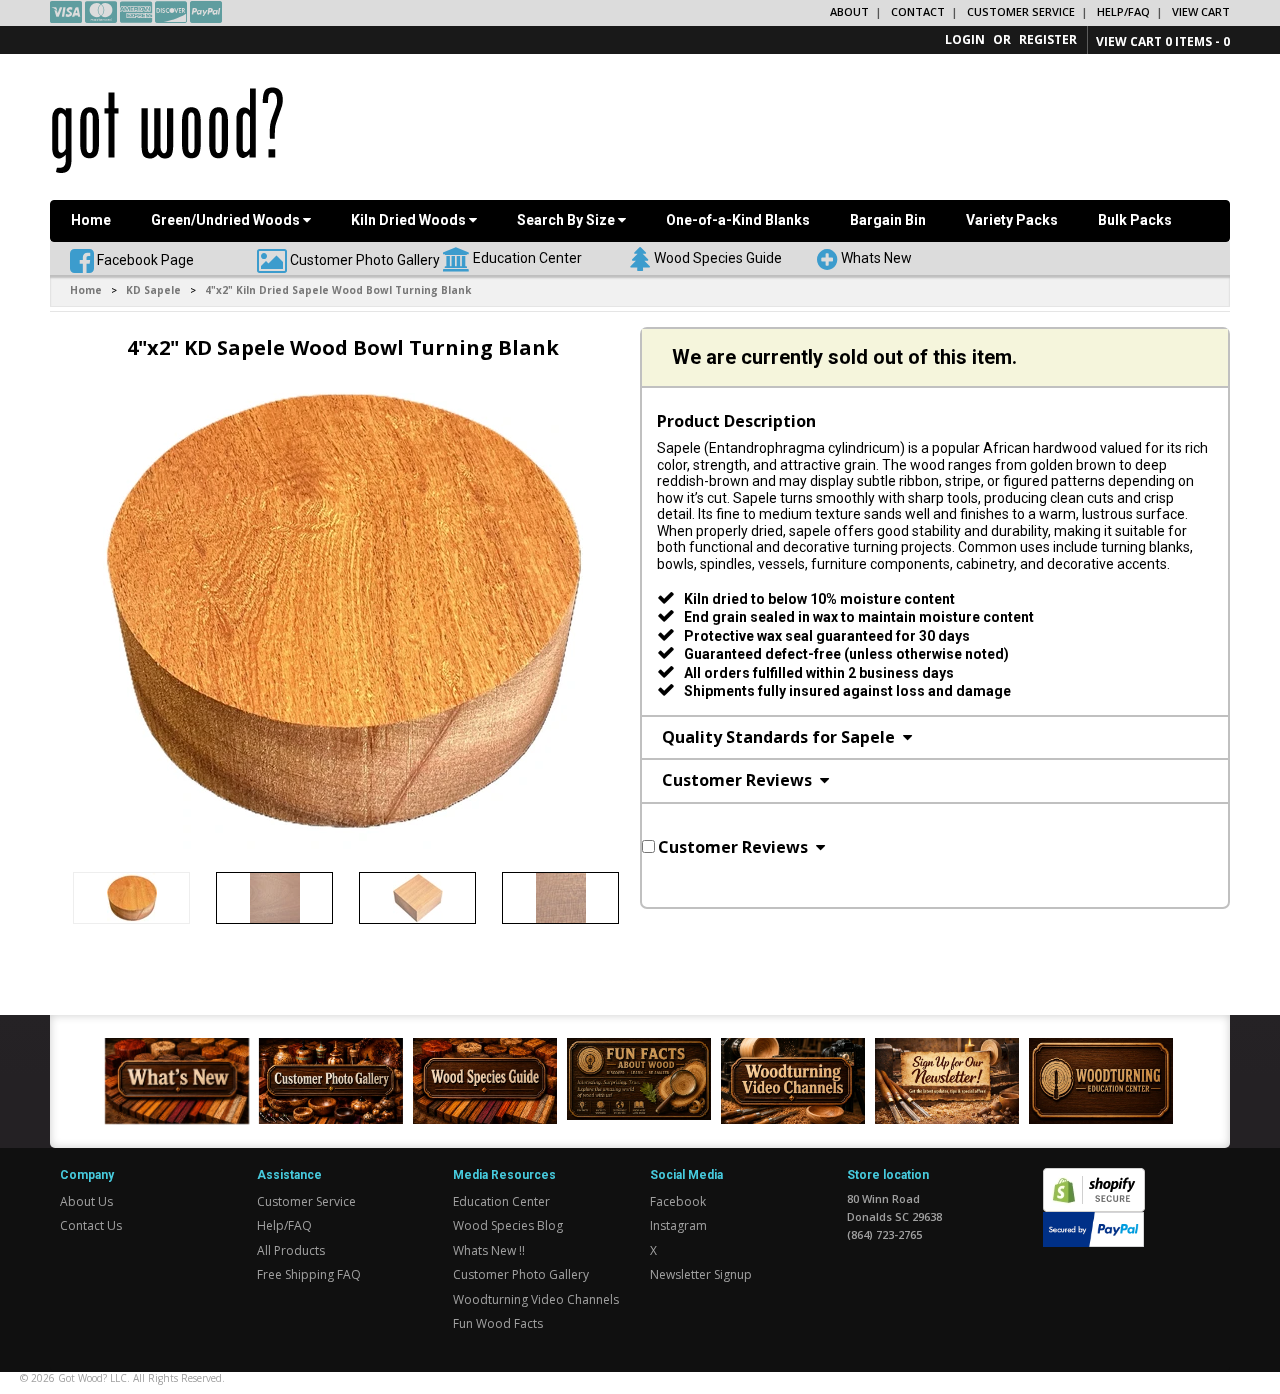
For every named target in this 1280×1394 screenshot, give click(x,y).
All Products (291, 1250)
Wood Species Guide (718, 257)
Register (1048, 39)
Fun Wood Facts (498, 1323)
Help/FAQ (1123, 11)
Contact (918, 11)
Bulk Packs (1135, 220)
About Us (86, 1201)
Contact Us (91, 1225)
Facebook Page (144, 259)
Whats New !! (489, 1250)
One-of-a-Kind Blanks (738, 220)
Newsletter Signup (701, 1274)
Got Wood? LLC (92, 1378)
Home (91, 220)
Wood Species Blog (508, 1225)
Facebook (678, 1201)
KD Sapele (153, 290)
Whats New (876, 257)
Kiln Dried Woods (410, 220)
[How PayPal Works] (1093, 1227)
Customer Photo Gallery (365, 259)
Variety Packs (1012, 220)
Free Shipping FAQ (309, 1274)
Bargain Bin (888, 220)
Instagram (678, 1225)
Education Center (527, 257)
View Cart (1201, 11)
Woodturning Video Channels (536, 1299)
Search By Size (567, 220)
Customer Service (1021, 11)
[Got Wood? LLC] (167, 129)
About (849, 11)
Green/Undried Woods (227, 220)
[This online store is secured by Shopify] (1094, 1178)
